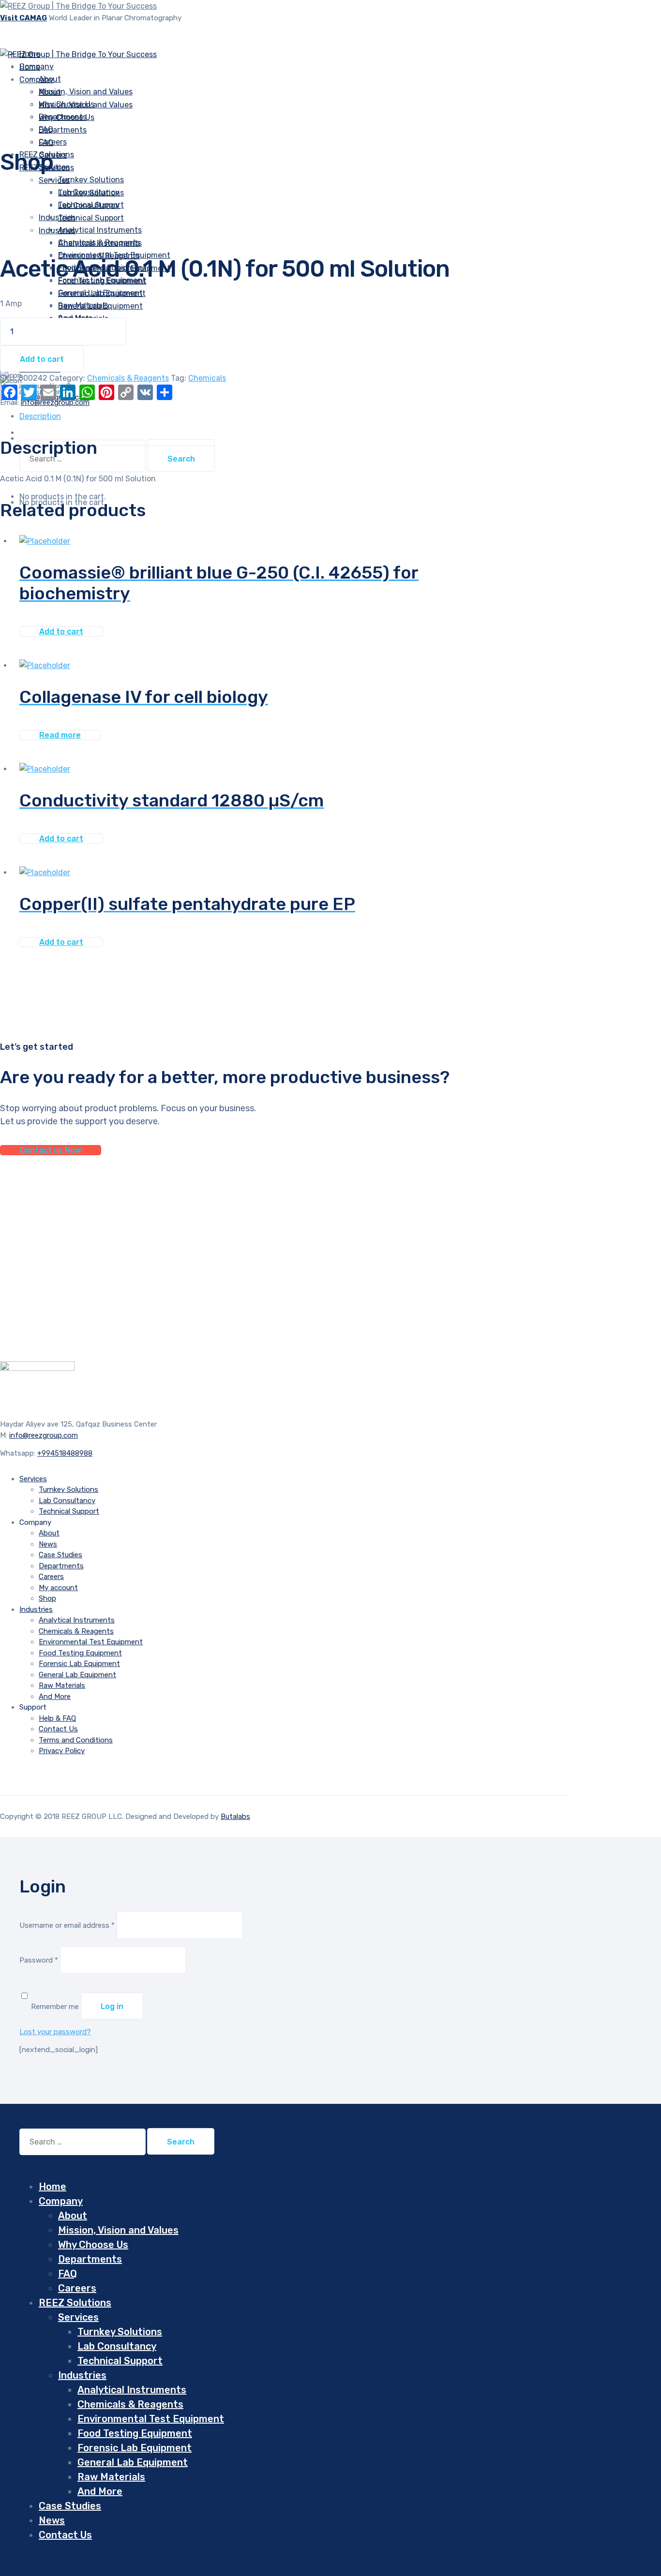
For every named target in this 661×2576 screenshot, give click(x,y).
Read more (60, 735)
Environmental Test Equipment (91, 1642)
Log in (112, 2006)
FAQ (46, 142)
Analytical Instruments (100, 243)
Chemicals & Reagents (99, 256)
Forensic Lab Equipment (102, 293)
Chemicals (207, 378)
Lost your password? (55, 2032)
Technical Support (91, 218)
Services (54, 180)
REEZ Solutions (75, 2303)
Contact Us (58, 1729)
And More (55, 1697)
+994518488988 (65, 1453)
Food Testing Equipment (80, 1653)
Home (53, 2187)
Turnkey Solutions (91, 180)
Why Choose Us (67, 117)
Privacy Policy (62, 1751)
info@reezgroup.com (44, 1435)
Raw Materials (62, 1685)
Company (37, 80)
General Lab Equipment (100, 306)
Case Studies (60, 1555)
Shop (47, 1598)
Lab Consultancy (89, 205)
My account (58, 1588)
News (48, 1544)
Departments (63, 130)
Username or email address (67, 1925)
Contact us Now (51, 1150)
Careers (51, 1577)
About (50, 92)
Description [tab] (40, 416)
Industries (57, 217)
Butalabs (235, 1817)
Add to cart (42, 359)
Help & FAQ (57, 1718)
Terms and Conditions (76, 1740)
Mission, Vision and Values (86, 92)
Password (39, 1960)
